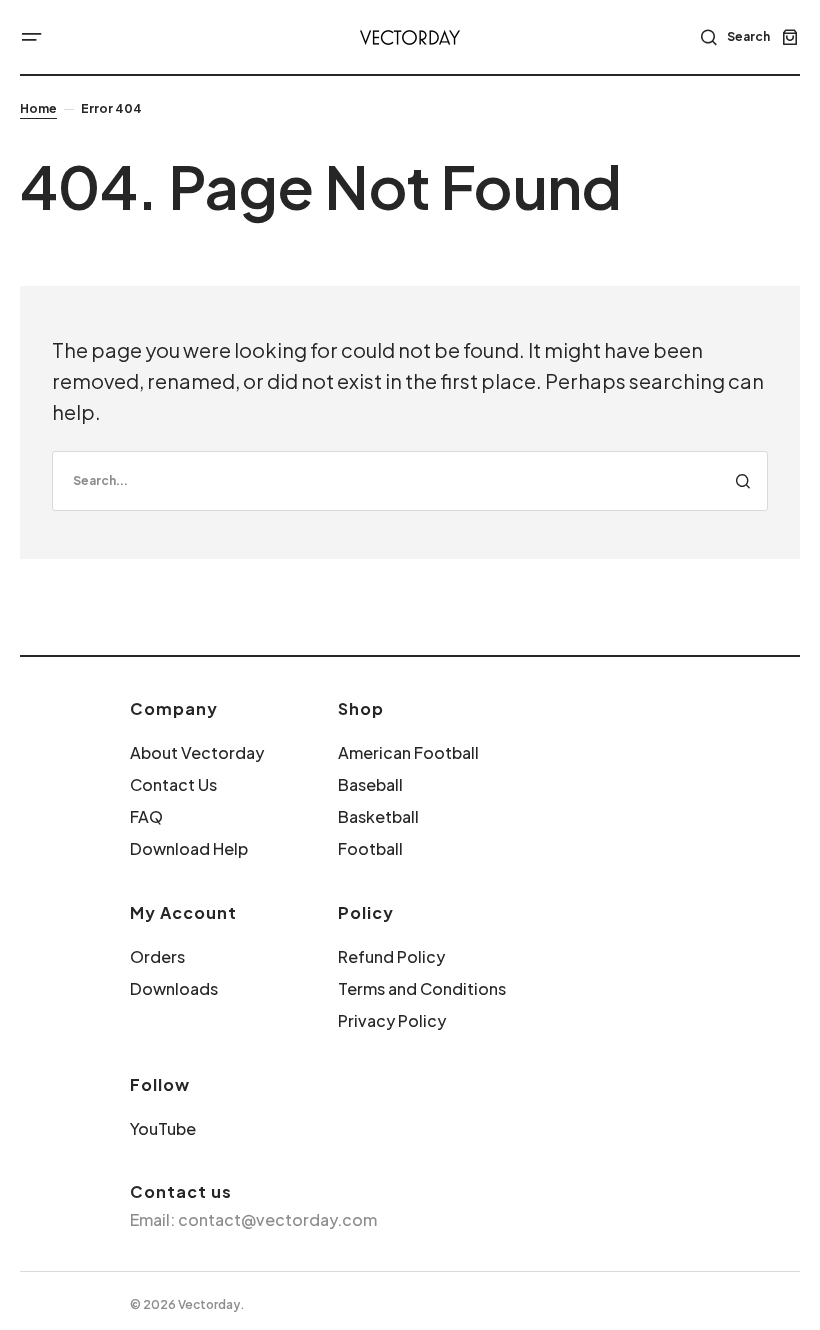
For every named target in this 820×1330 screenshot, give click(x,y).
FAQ (146, 816)
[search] (410, 481)
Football (370, 848)
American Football (408, 752)
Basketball (378, 816)
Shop (361, 708)
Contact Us (173, 784)
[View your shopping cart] (790, 37)
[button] (32, 37)
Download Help (189, 848)
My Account (183, 912)
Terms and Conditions (422, 988)
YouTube (163, 1128)
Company (174, 708)
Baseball (370, 784)
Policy (366, 912)
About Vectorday (197, 752)
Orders (157, 956)
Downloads (174, 988)
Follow (160, 1084)
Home (38, 108)
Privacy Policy (392, 1020)
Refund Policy (391, 956)
